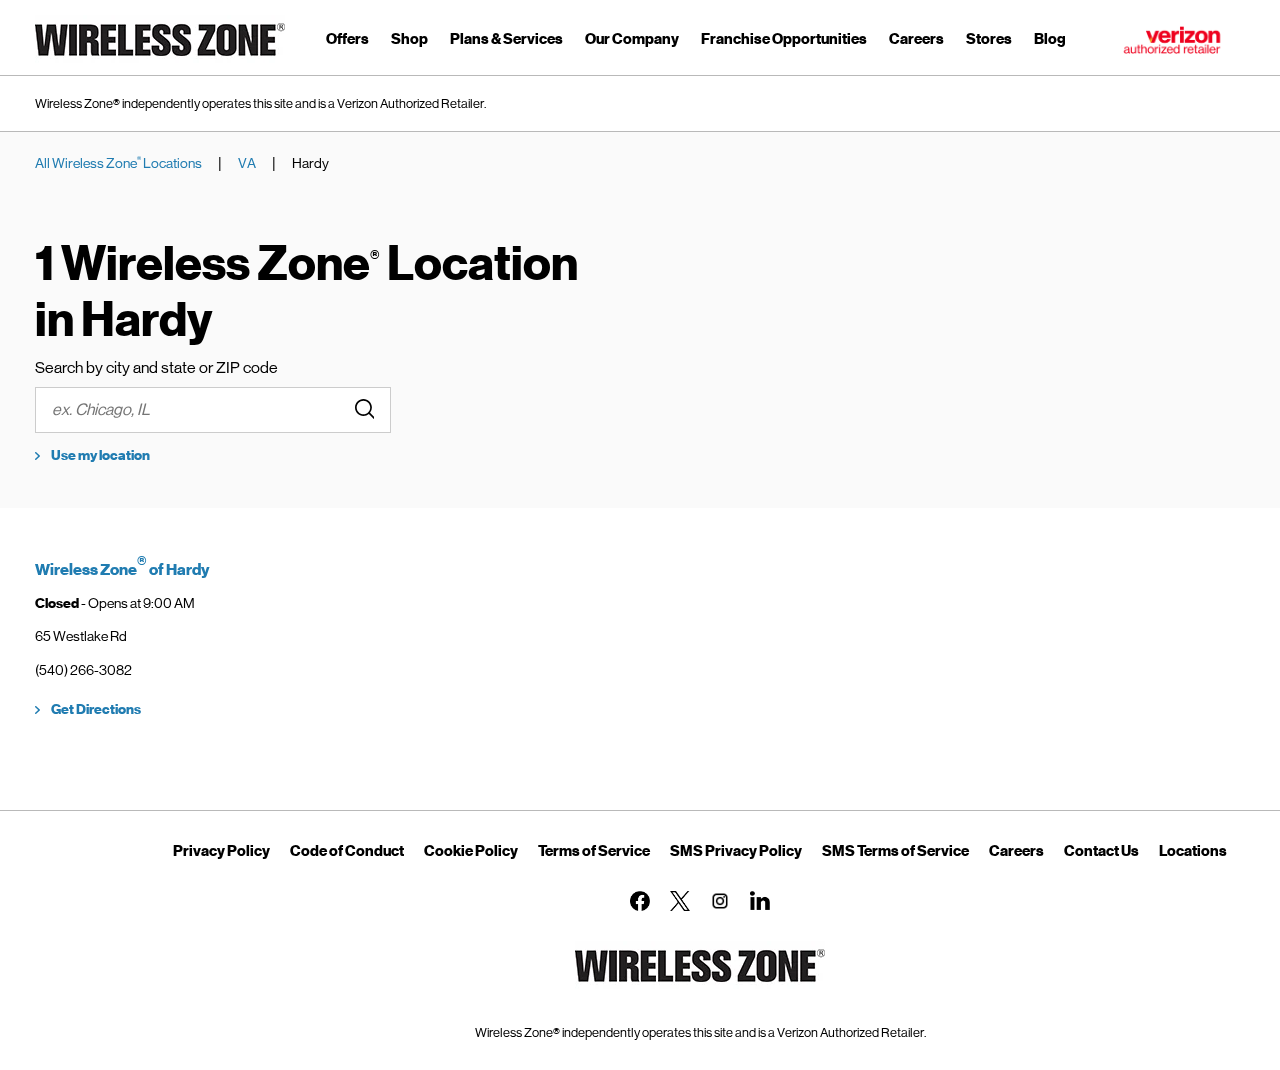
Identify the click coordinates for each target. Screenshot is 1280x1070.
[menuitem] (347, 42)
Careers (1016, 851)
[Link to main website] (160, 59)
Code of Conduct (347, 851)
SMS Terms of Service (895, 851)
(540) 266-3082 (83, 670)
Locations (1193, 851)
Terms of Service (594, 851)
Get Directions (96, 709)
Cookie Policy (471, 851)
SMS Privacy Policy (736, 851)
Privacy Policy (221, 851)
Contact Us (1101, 851)
